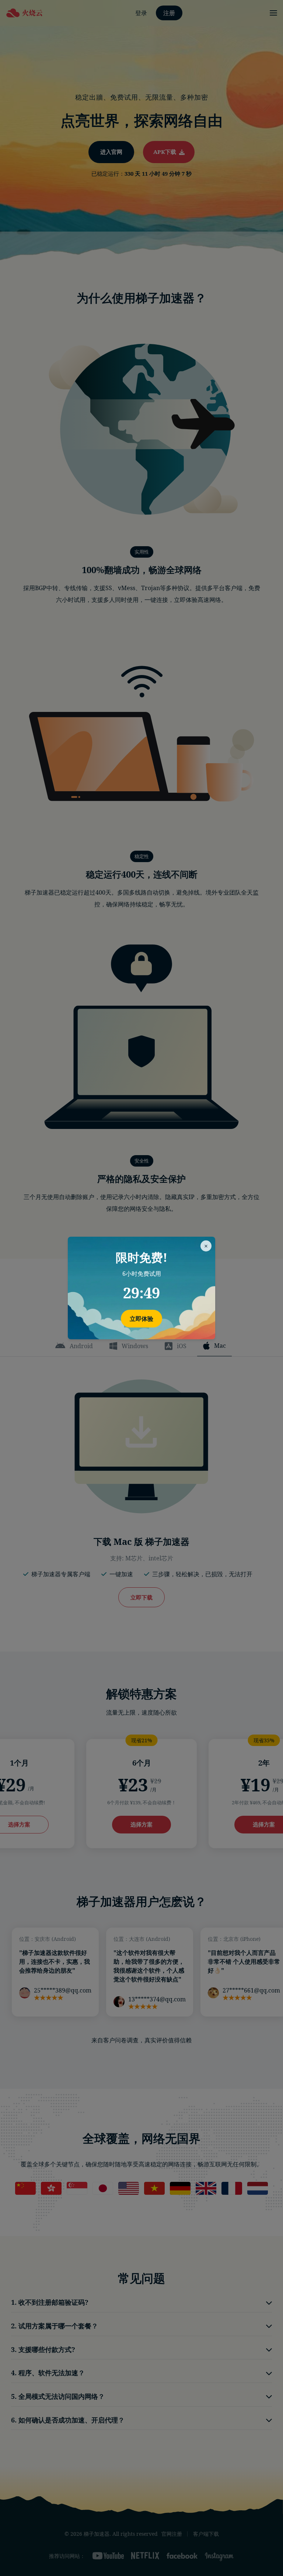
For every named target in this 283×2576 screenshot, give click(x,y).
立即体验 (141, 1319)
